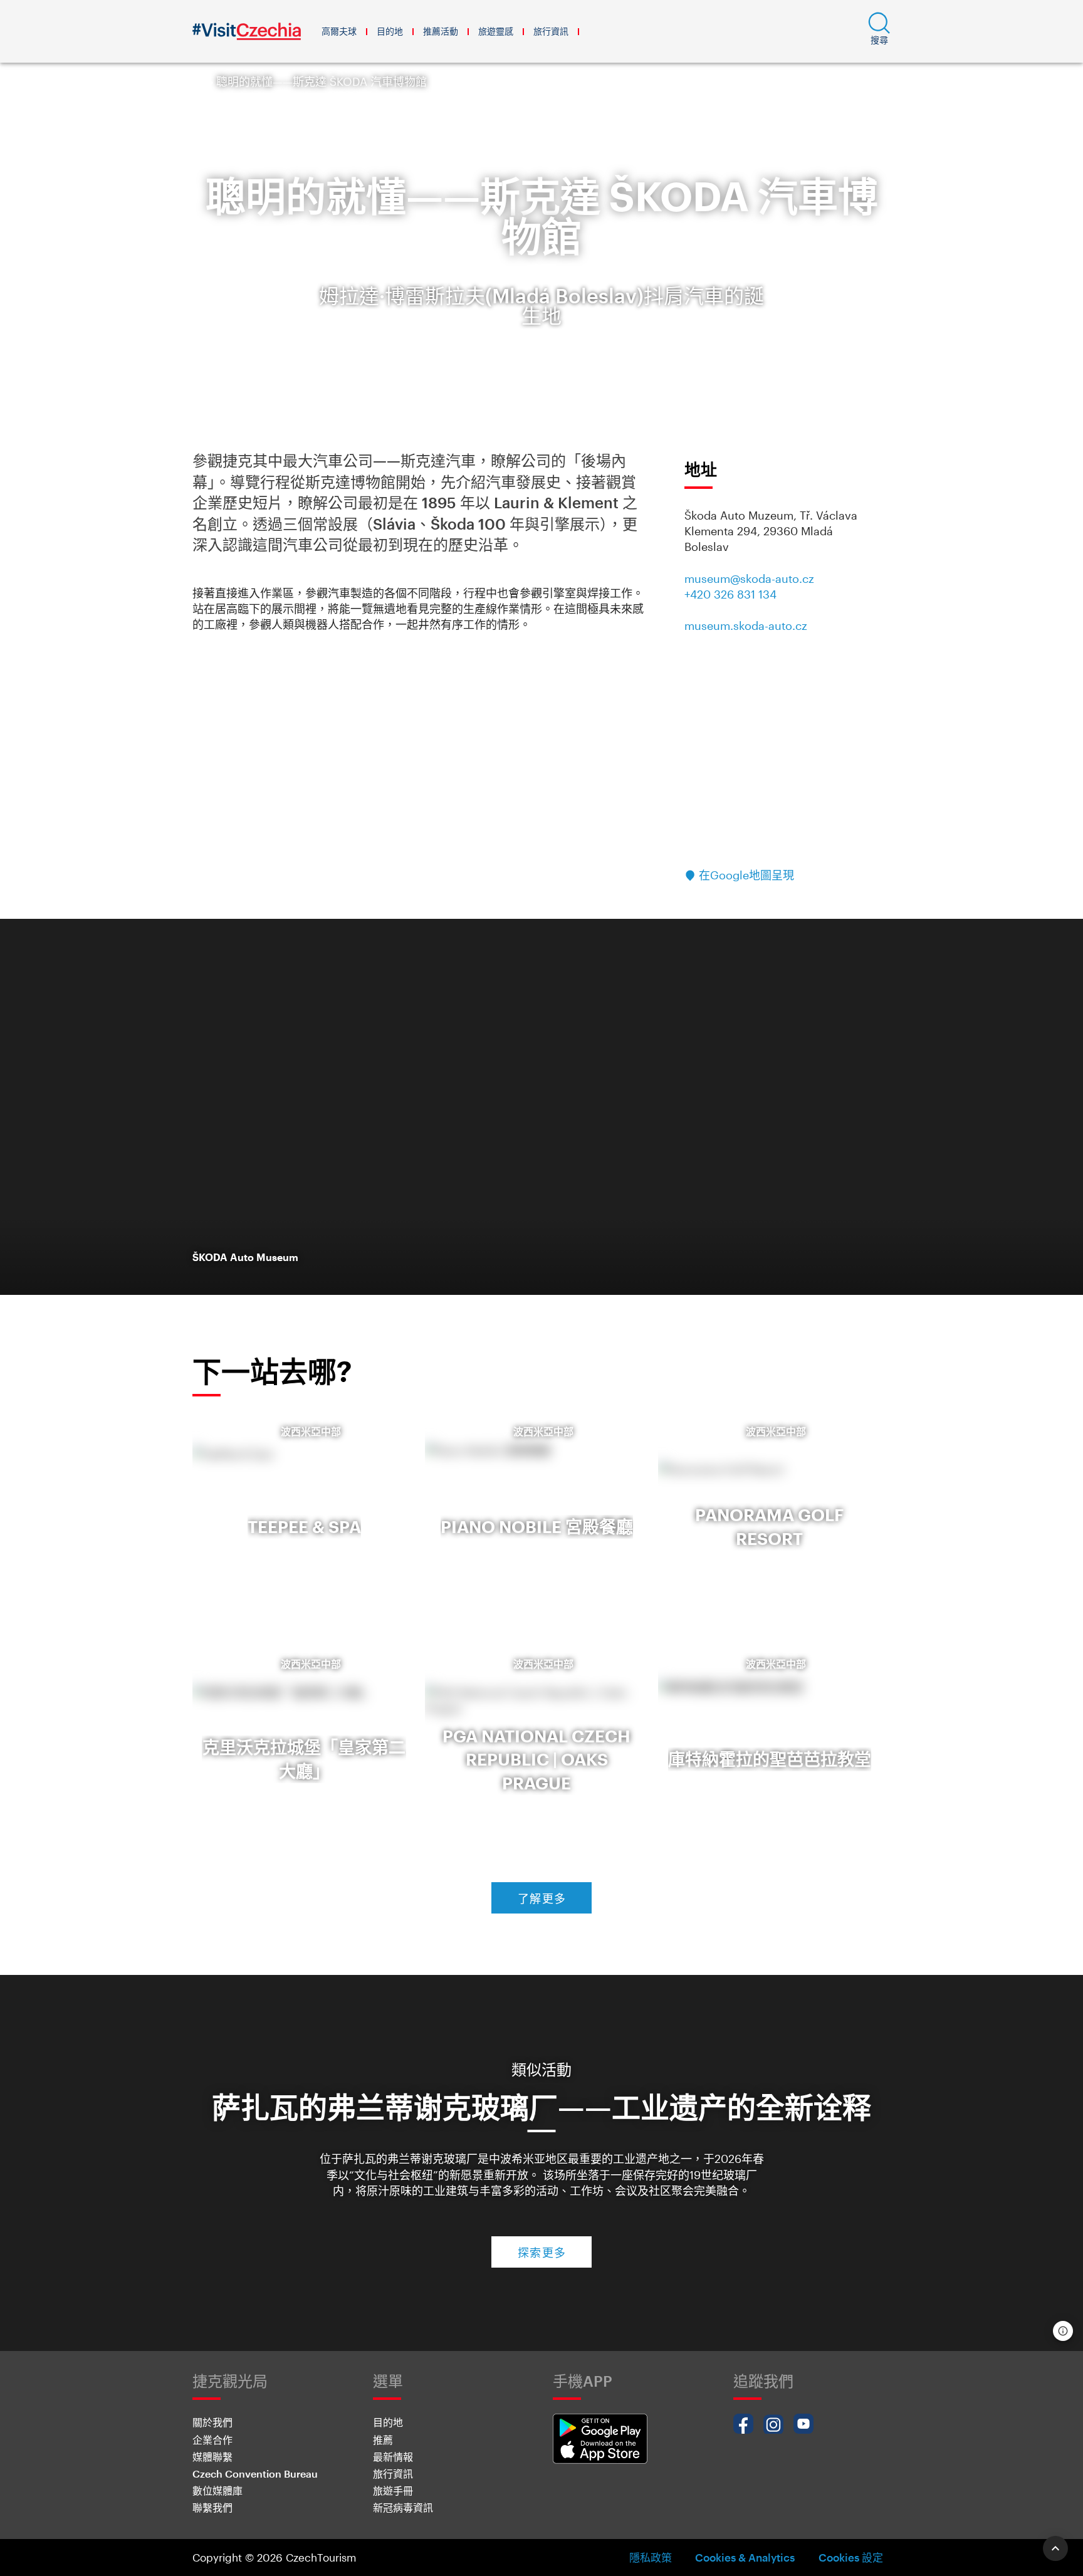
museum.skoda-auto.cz (746, 626)
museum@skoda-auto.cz (749, 579)
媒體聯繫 (212, 2457)
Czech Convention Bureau (255, 2474)
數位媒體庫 (217, 2490)
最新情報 (393, 2457)
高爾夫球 (339, 31)
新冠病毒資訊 (403, 2507)
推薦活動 (441, 31)
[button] (879, 31)
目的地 (390, 31)
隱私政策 (651, 2557)
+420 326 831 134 (730, 594)
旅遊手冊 (393, 2490)
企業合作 (212, 2440)
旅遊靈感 (496, 31)
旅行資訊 (551, 31)
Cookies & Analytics (745, 2557)
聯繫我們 (212, 2507)
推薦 (383, 2440)
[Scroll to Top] (1055, 2548)
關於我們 (212, 2422)
